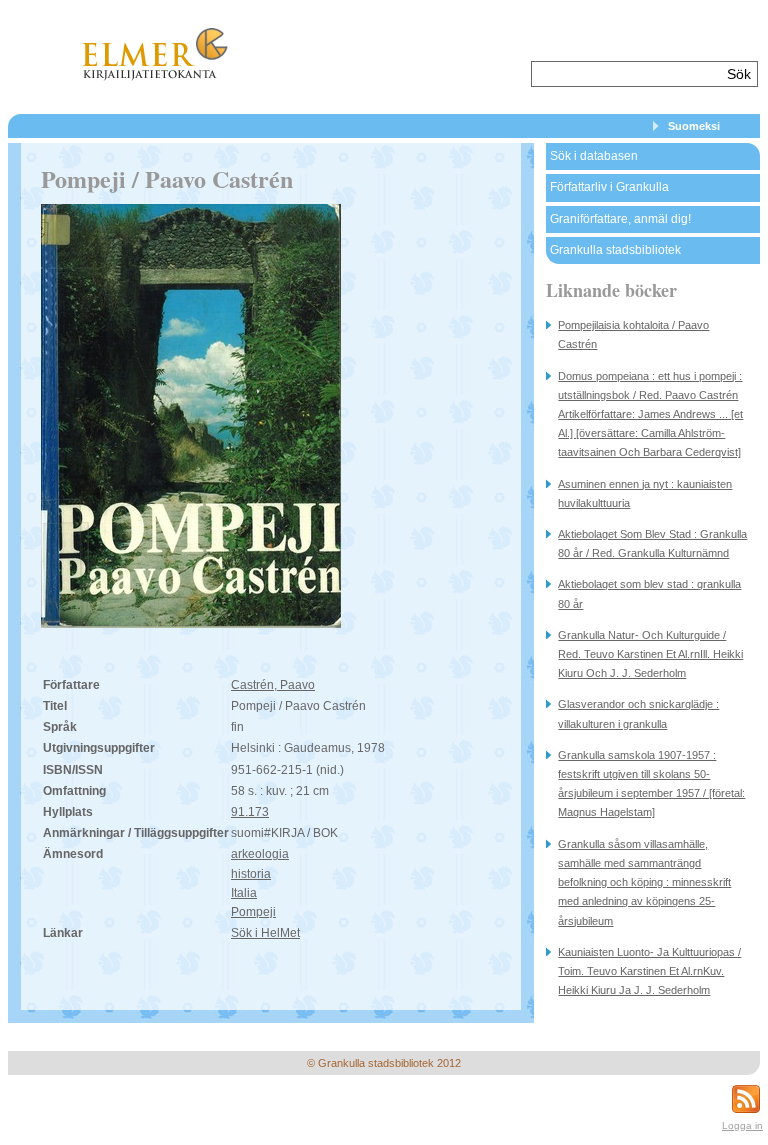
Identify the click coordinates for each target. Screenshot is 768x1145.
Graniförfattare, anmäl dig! (620, 219)
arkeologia (260, 854)
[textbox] (626, 74)
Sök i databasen (594, 156)
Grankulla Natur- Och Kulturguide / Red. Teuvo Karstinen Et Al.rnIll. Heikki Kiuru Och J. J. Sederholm (650, 654)
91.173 (250, 812)
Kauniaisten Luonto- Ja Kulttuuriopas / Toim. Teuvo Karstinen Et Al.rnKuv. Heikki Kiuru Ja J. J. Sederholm (649, 971)
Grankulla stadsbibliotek (615, 250)
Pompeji (253, 912)
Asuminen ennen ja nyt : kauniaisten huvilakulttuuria (645, 493)
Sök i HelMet (265, 933)
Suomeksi (694, 126)
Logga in (742, 1125)
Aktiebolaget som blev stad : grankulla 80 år (649, 593)
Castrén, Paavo (273, 685)
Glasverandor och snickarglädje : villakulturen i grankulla (638, 713)
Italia (244, 893)
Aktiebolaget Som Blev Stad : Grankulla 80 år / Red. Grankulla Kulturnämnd (652, 543)
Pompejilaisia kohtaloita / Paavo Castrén (633, 334)
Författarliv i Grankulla (609, 187)
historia (251, 874)
